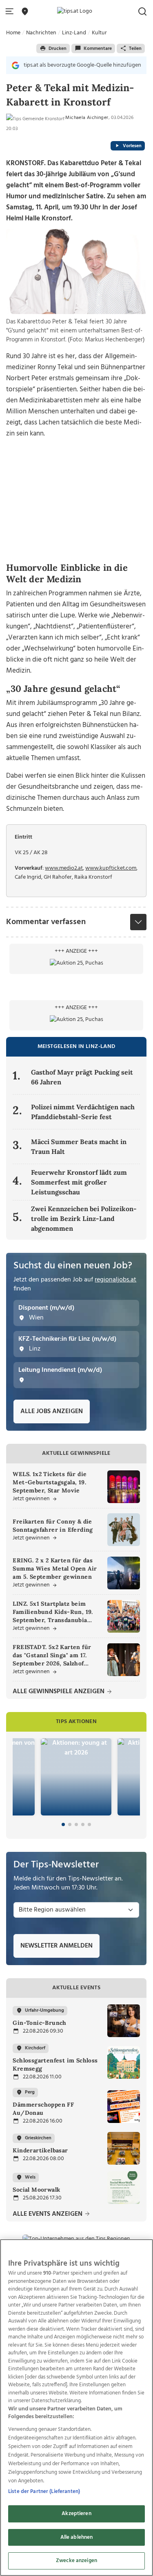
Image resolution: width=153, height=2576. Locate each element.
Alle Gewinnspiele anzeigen (59, 1692)
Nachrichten (41, 33)
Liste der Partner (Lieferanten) (44, 2492)
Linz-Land (74, 33)
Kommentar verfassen (46, 922)
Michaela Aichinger (87, 118)
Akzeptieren (76, 2514)
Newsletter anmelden (57, 1946)
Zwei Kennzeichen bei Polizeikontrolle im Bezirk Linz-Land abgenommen (84, 1218)
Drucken (58, 49)
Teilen (135, 49)
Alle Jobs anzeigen (52, 1411)
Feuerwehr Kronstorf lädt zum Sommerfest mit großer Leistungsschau (79, 1182)
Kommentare (98, 49)
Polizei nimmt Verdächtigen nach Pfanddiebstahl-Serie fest (83, 1112)
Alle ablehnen (77, 2537)
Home (13, 33)
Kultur (99, 33)
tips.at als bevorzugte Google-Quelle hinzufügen (82, 65)
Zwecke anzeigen (76, 2561)
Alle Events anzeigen (48, 2214)
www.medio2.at (64, 868)
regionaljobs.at (115, 1280)
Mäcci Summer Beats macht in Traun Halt (79, 1147)
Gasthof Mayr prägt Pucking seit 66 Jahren (82, 1077)
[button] (11, 12)
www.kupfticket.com (111, 868)
